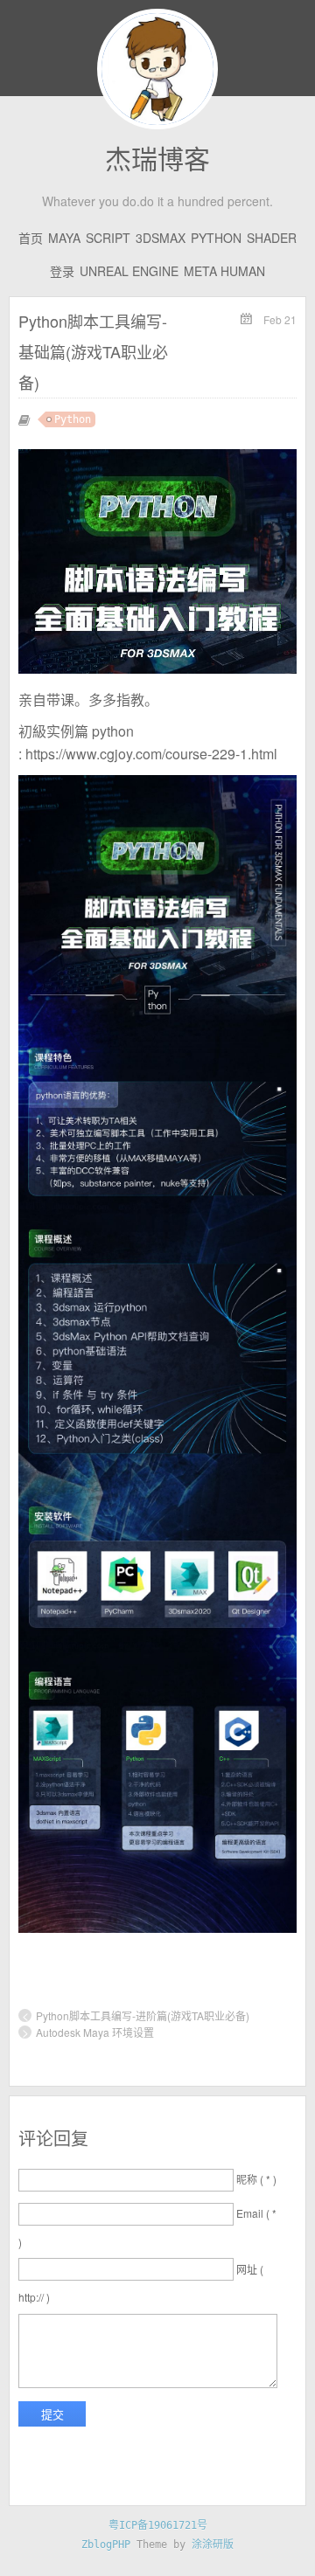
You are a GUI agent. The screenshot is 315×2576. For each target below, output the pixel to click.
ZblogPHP (109, 2545)
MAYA (64, 238)
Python (216, 238)
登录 (62, 271)
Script (108, 238)
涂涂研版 (213, 2545)
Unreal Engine (129, 271)
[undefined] (157, 1928)
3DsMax (161, 238)
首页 (31, 238)
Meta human (224, 271)
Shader (272, 238)
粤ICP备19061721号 (158, 2525)
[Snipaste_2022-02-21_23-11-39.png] (157, 668)
